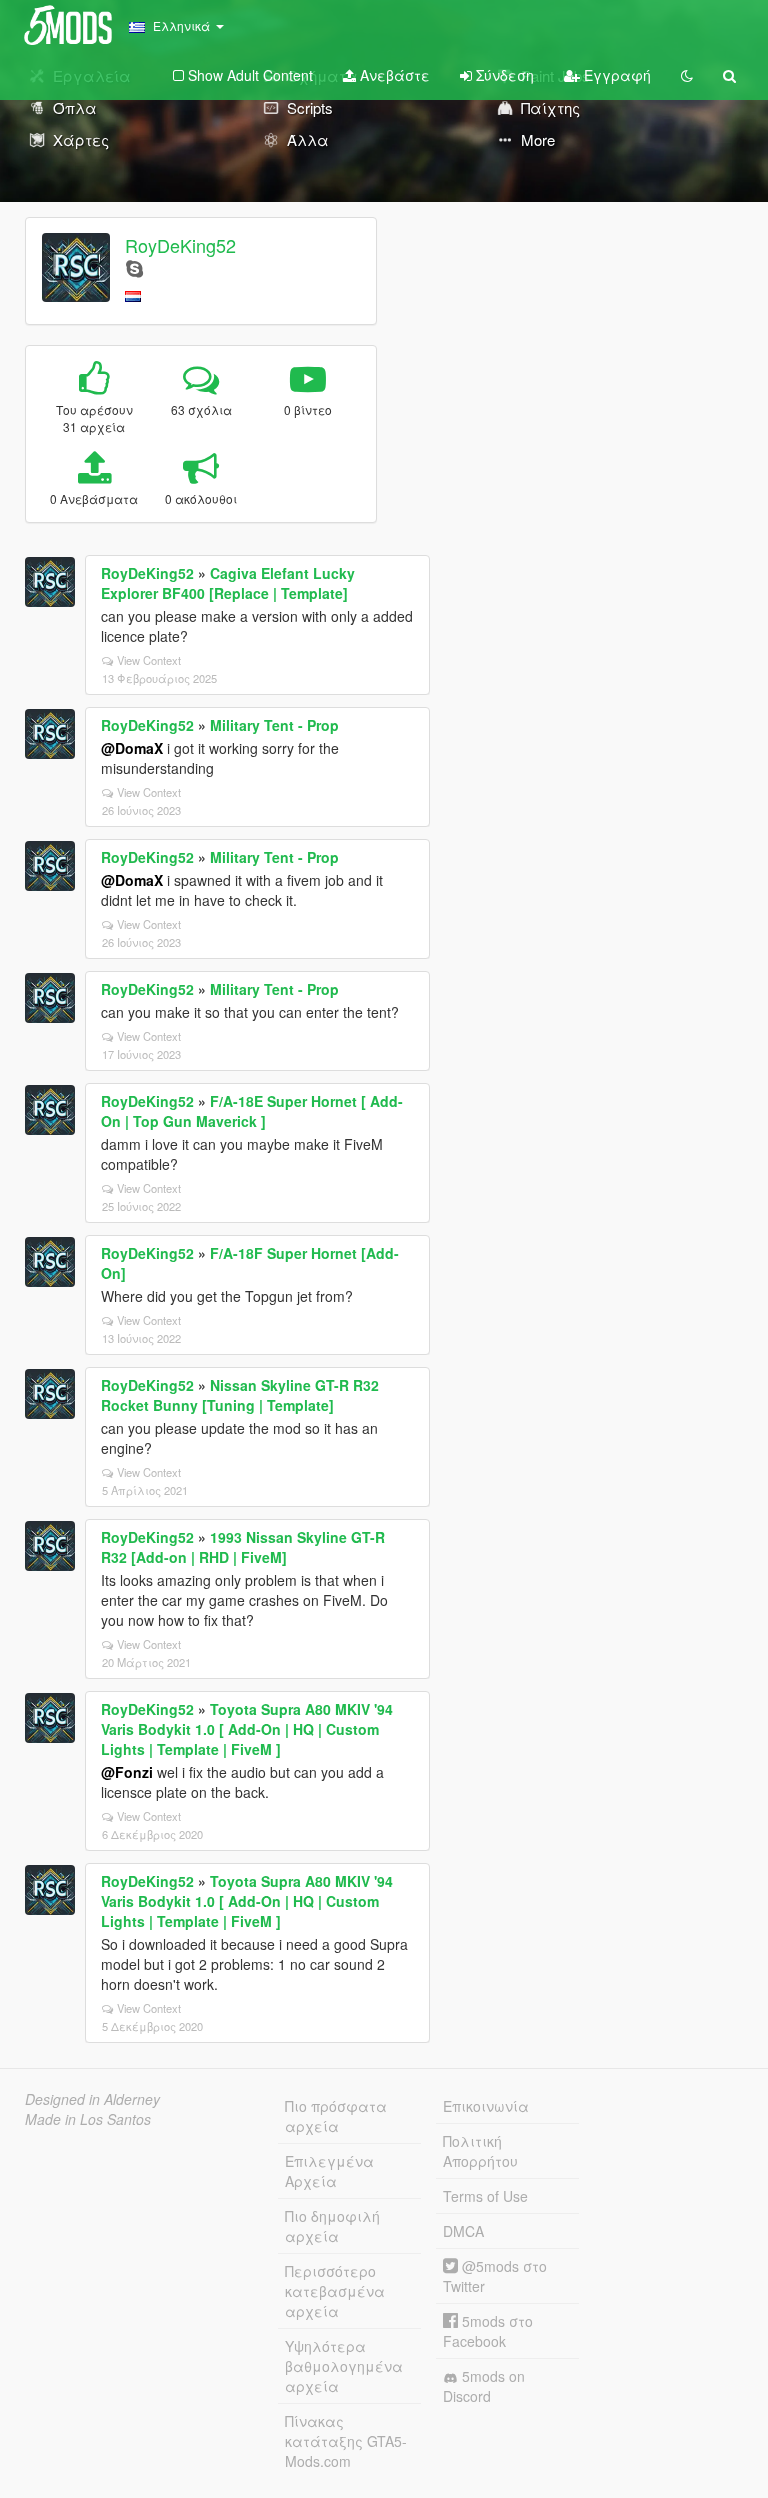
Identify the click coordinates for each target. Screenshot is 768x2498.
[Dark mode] (687, 75)
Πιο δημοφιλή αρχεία (332, 2226)
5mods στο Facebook (488, 2331)
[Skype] (134, 267)
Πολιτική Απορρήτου (480, 2151)
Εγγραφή (615, 75)
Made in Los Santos (88, 2119)
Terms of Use (485, 2196)
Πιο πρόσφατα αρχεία (336, 2116)
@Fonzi (127, 1772)
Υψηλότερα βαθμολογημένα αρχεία (344, 2366)
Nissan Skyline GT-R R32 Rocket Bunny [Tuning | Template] (240, 1395)
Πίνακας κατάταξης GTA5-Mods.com (346, 2441)
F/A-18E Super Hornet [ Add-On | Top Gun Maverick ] (252, 1111)
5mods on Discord (484, 2386)
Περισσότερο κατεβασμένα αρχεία (335, 2291)
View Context (149, 660)
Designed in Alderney (92, 2099)
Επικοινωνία (486, 2106)
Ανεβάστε (393, 75)
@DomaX (132, 748)
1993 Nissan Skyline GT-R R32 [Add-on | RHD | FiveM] (243, 1547)
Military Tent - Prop (274, 725)
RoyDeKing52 (180, 245)
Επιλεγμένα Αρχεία (329, 2171)
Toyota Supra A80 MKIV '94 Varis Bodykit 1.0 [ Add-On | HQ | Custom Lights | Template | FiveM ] (247, 1729)
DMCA (463, 2231)
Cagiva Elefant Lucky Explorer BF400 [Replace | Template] (228, 583)
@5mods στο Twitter (495, 2276)
